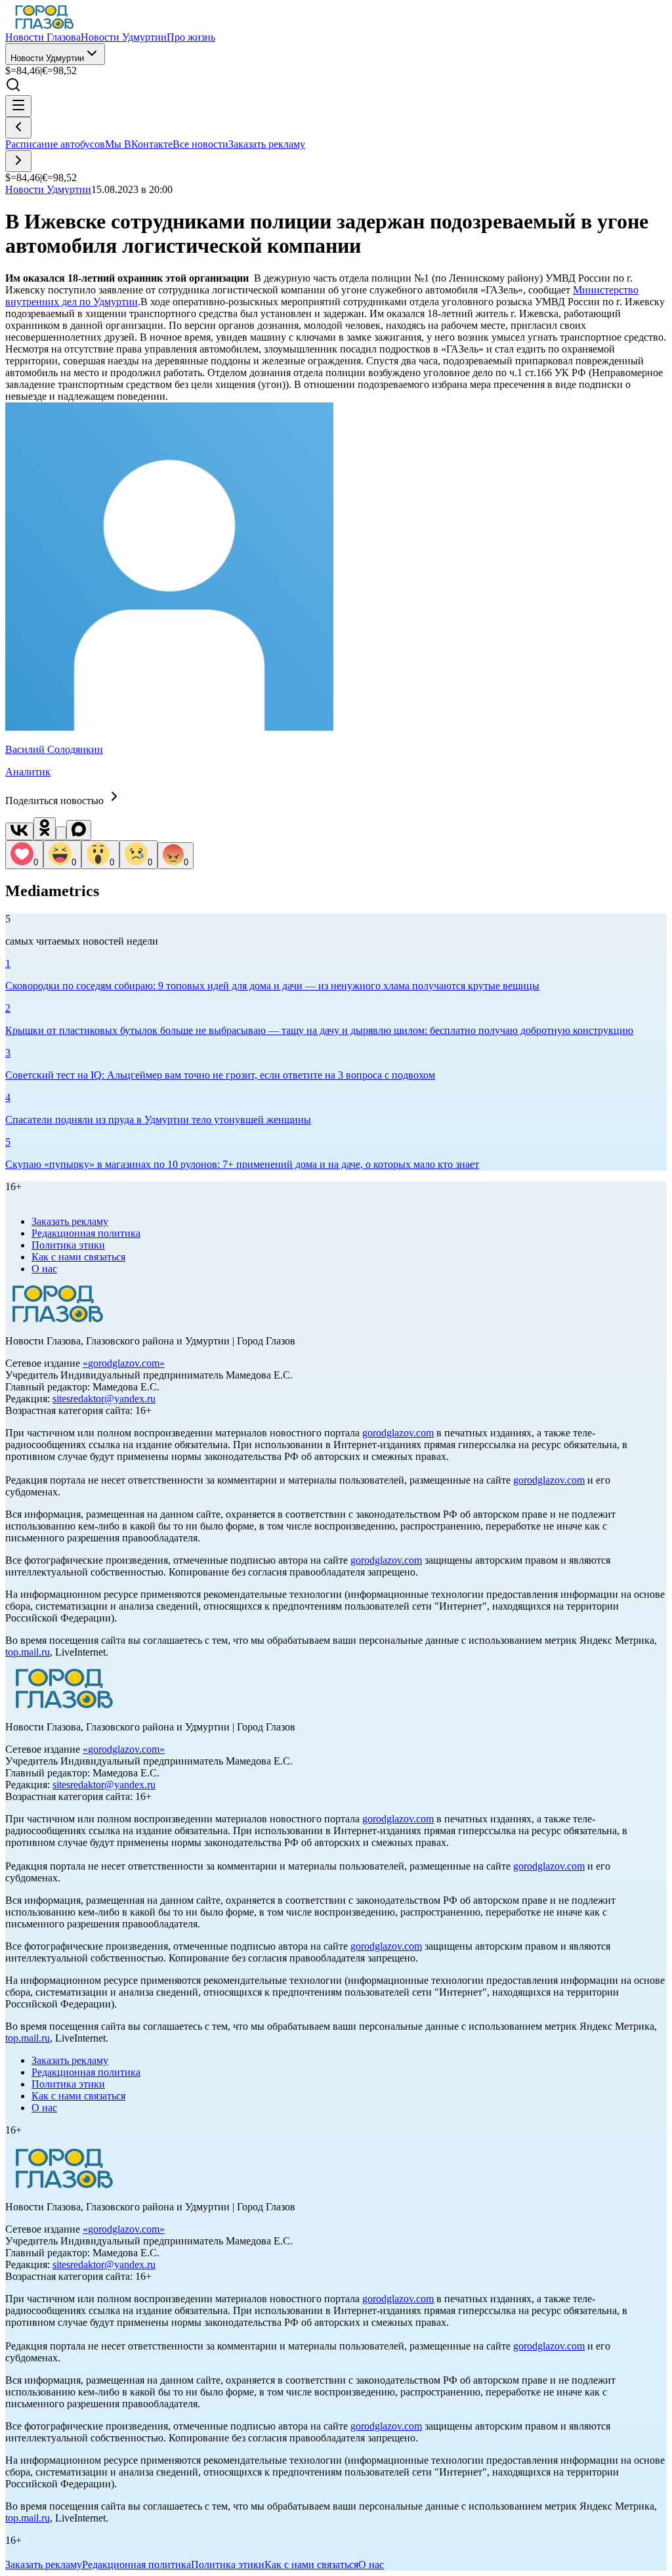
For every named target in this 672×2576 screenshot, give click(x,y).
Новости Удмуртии (47, 58)
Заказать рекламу (267, 144)
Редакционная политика (86, 1233)
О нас (44, 1269)
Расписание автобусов (55, 144)
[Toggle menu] (18, 106)
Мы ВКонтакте (139, 144)
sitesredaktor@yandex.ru (104, 1399)
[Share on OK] (45, 829)
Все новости (200, 144)
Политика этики (68, 1245)
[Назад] (18, 128)
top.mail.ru (28, 1652)
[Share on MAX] (79, 830)
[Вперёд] (18, 161)
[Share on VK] (19, 831)
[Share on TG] (61, 833)
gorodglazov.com (124, 1363)
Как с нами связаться (78, 1257)
